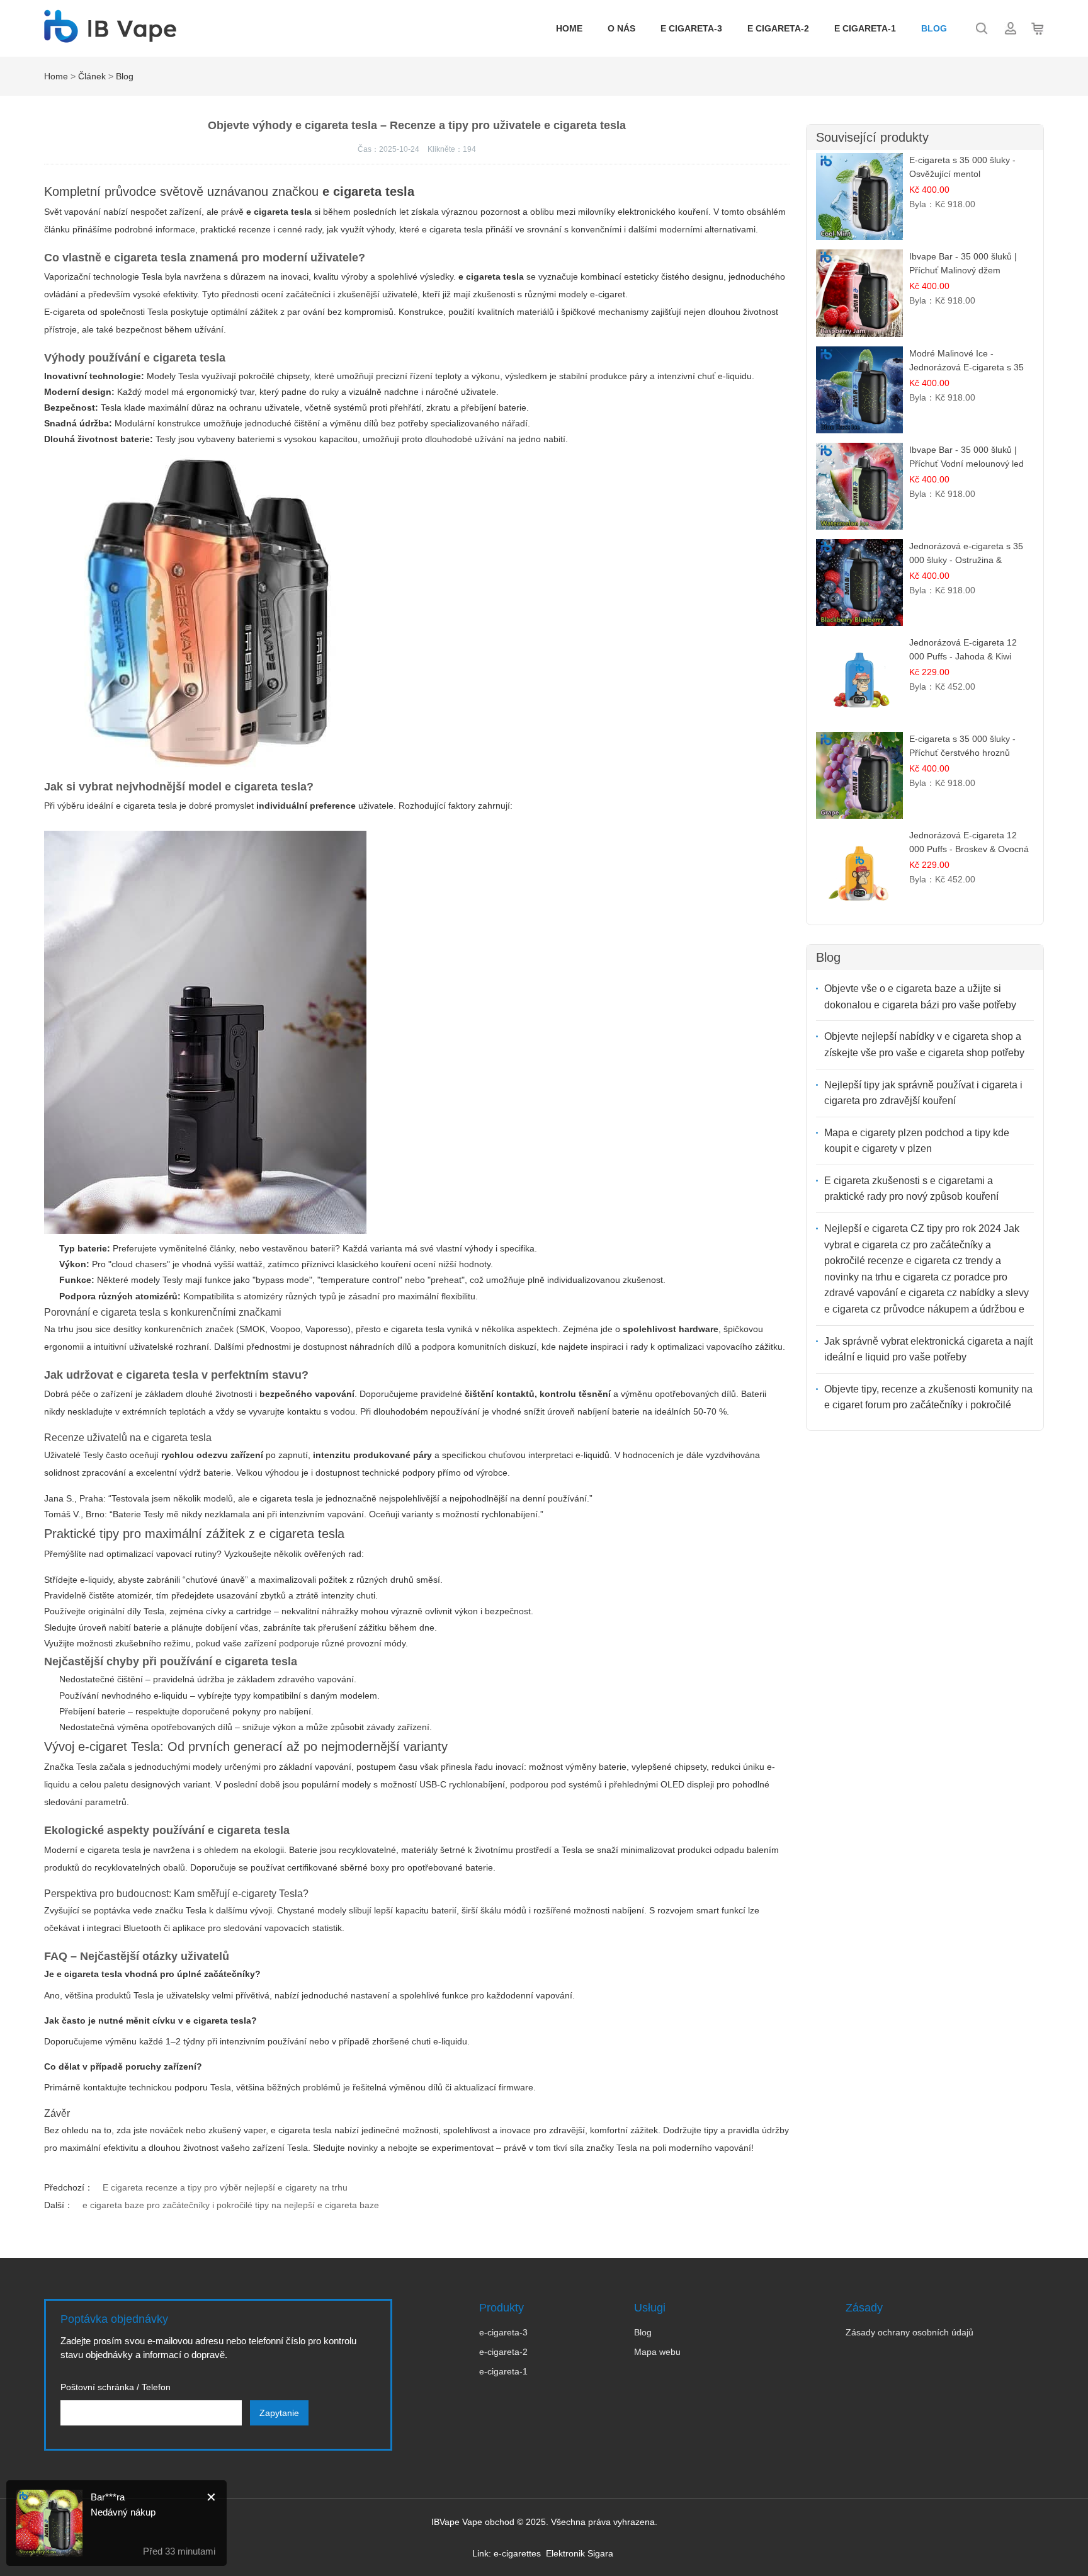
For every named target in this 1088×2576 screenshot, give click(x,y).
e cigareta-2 (778, 28)
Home (569, 28)
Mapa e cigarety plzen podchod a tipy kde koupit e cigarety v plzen (917, 1141)
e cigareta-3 (691, 28)
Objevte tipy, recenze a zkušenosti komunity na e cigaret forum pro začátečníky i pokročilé (928, 1397)
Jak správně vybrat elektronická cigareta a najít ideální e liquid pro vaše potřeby (928, 1349)
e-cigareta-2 (503, 2352)
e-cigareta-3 (503, 2332)
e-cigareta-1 (503, 2371)
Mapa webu (657, 2352)
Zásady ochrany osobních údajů (909, 2332)
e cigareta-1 (865, 28)
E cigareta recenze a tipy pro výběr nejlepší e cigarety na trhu (225, 2187)
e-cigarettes (517, 2553)
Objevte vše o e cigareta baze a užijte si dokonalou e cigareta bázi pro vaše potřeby (920, 997)
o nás (621, 28)
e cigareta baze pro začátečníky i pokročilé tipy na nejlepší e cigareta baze (231, 2205)
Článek (92, 76)
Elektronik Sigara (580, 2553)
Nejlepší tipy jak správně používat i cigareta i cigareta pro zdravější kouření (923, 1093)
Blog (934, 28)
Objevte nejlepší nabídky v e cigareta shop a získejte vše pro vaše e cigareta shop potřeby (924, 1045)
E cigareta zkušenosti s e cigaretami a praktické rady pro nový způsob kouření (911, 1189)
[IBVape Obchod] (110, 36)
